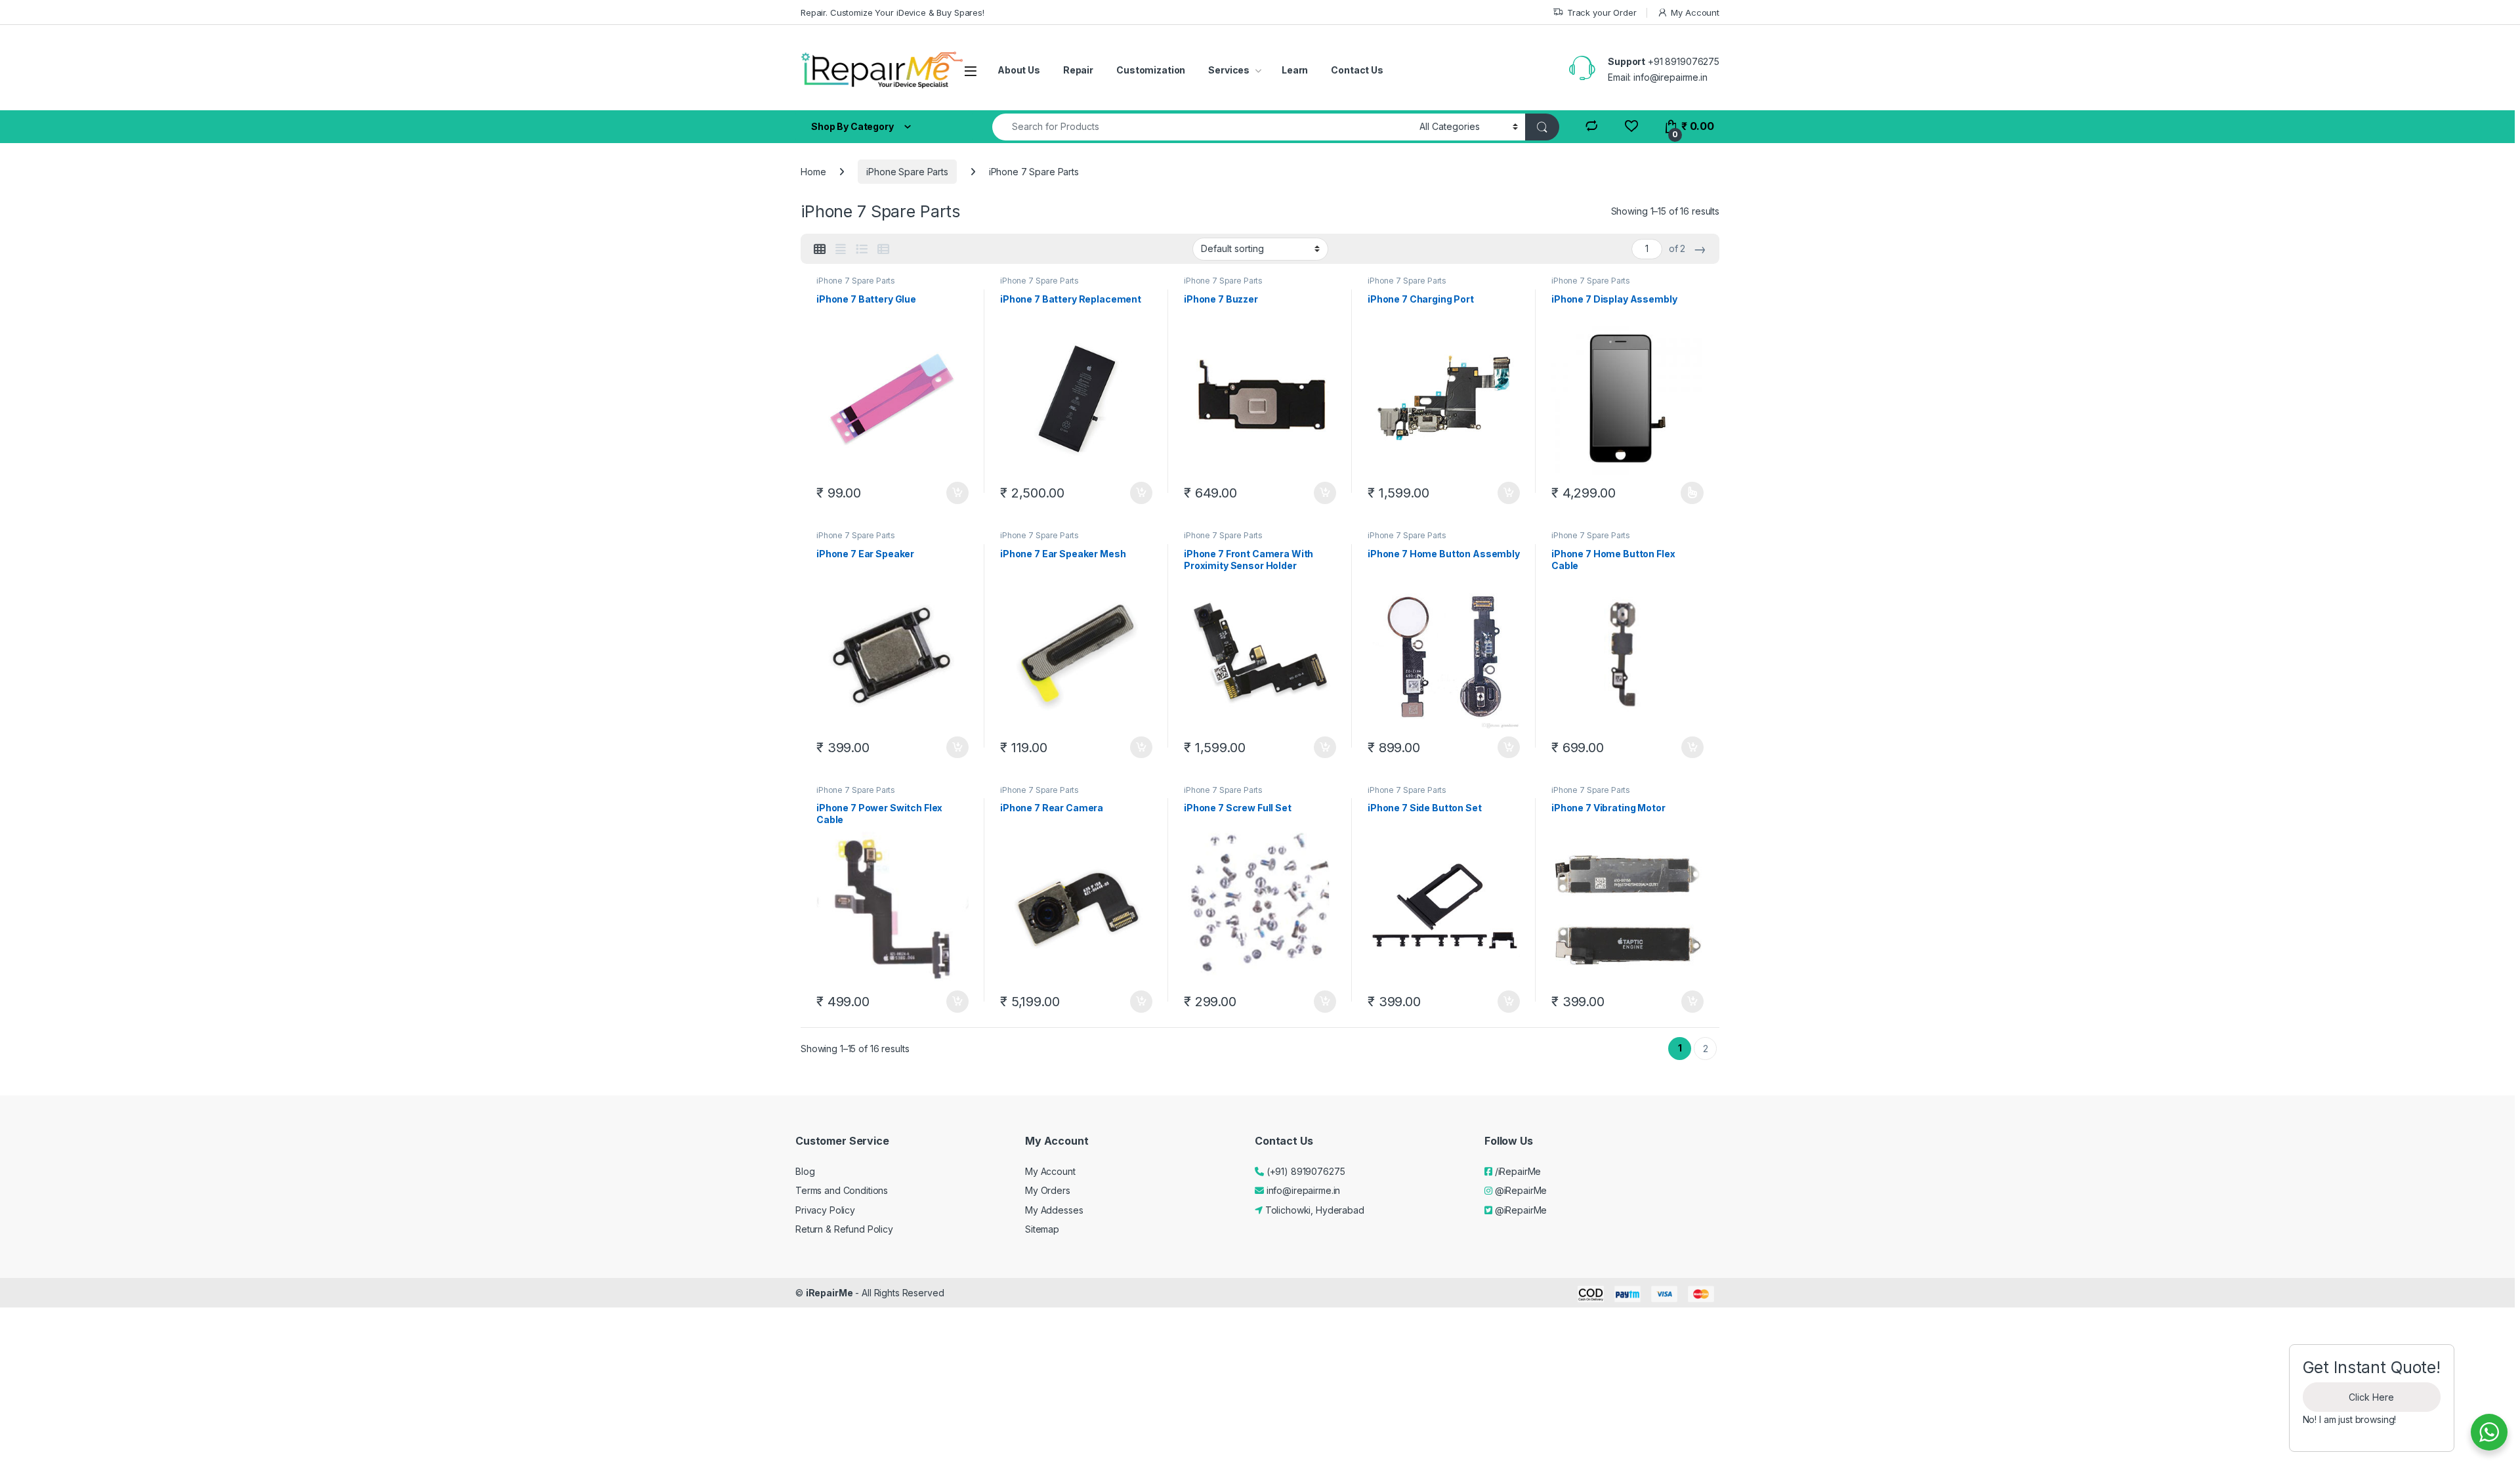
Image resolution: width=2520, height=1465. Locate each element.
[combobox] (1202, 127)
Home (813, 172)
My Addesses (1054, 1210)
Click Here (2371, 1397)
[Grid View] (820, 249)
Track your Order (1602, 12)
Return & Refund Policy (844, 1229)
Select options (1688, 493)
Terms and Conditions (842, 1190)
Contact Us (1357, 70)
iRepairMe (829, 1293)
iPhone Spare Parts (907, 172)
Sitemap (1042, 1229)
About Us (1019, 70)
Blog (805, 1171)
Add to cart (957, 493)
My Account (1695, 12)
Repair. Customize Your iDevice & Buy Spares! (892, 12)
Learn (1295, 70)
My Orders (1048, 1190)
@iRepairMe (1520, 1190)
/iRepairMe (1517, 1171)
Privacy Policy (825, 1210)
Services (1229, 70)
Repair (1078, 70)
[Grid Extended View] (841, 249)
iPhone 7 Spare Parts (856, 281)
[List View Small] (883, 249)
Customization (1151, 70)
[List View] (862, 249)
